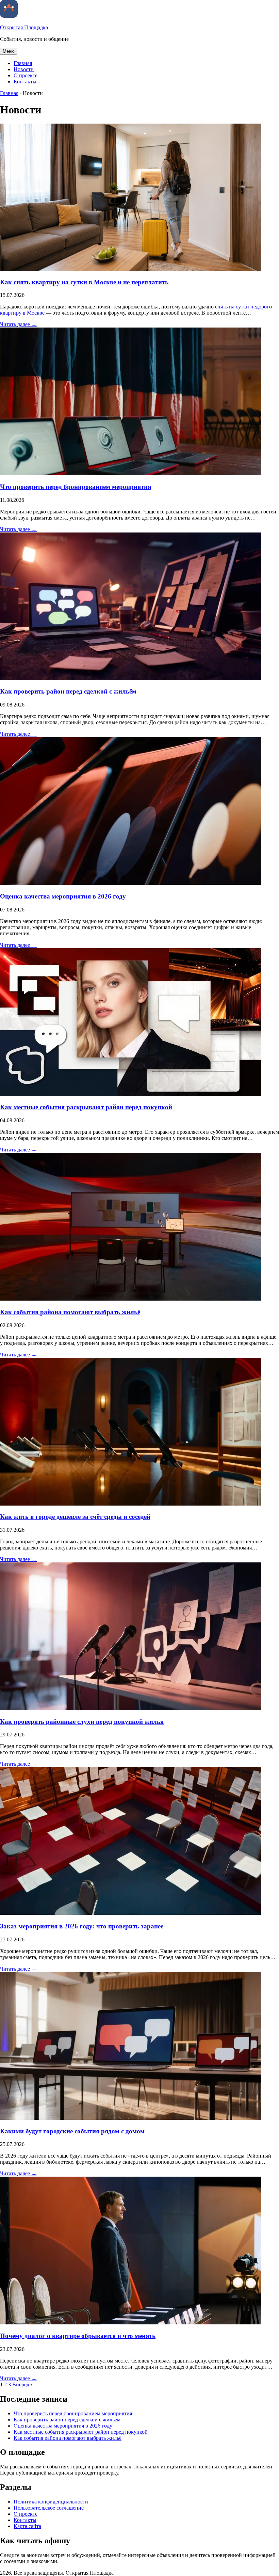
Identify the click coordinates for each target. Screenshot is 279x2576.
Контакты (25, 82)
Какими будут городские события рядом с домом (72, 2131)
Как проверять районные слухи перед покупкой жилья (82, 1722)
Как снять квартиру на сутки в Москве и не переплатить (84, 282)
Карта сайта (27, 2526)
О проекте (26, 75)
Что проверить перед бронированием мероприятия (76, 487)
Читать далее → (18, 324)
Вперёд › (22, 2384)
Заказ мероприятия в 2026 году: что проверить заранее (82, 1926)
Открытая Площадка (24, 27)
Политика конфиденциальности (51, 2502)
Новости (24, 69)
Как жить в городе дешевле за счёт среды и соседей (75, 1517)
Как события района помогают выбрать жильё (70, 1312)
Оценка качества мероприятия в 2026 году (63, 896)
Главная (23, 63)
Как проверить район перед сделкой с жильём (68, 691)
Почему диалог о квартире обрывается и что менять (78, 2336)
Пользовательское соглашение (49, 2508)
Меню (9, 51)
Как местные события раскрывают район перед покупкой (86, 1107)
